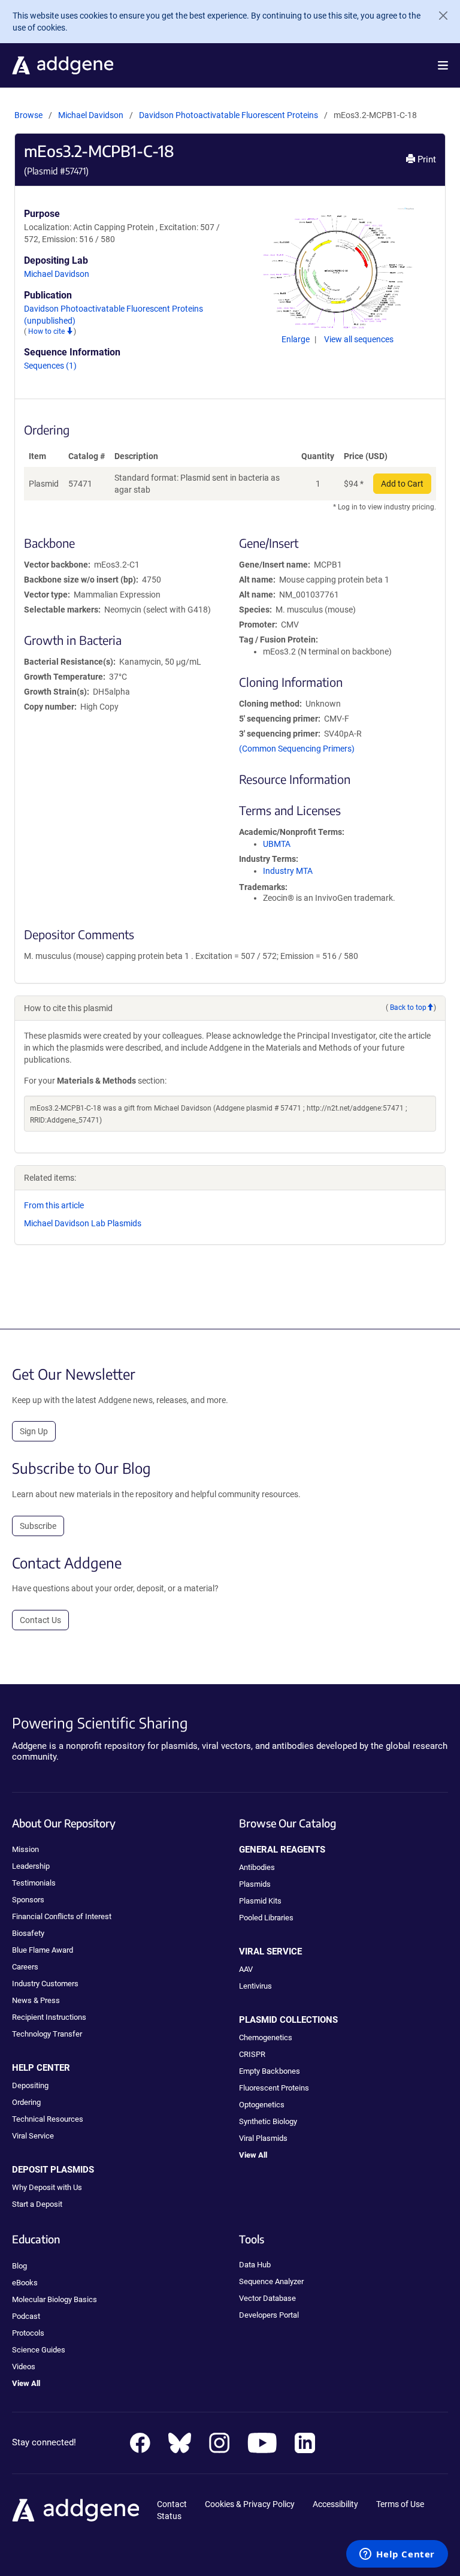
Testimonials (34, 1883)
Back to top (408, 1008)
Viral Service (33, 2136)
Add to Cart (402, 484)
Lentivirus (255, 1986)
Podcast (26, 2316)
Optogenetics (262, 2105)
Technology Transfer (47, 2034)
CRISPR (252, 2054)
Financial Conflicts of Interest (62, 1916)
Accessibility (335, 2504)
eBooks (25, 2283)
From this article (54, 1205)
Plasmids (255, 1884)
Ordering (26, 2102)
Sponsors (28, 1900)
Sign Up (34, 1431)
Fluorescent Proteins (274, 2088)
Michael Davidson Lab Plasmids (83, 1223)
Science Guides (39, 2350)
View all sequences (359, 339)
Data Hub (255, 2265)
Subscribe (38, 1526)
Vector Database (267, 2298)
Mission (25, 1849)
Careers (25, 1967)
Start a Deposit (37, 2204)
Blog (19, 2266)
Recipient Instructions (49, 2017)
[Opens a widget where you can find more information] (397, 2555)
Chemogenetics (266, 2037)
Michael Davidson (91, 115)
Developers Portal (269, 2315)
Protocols (28, 2333)
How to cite (47, 331)
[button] (443, 65)
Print (426, 159)
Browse (28, 115)
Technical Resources (48, 2119)
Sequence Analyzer (271, 2281)
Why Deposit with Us (47, 2187)
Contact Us (40, 1620)
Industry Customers (45, 1984)
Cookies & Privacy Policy (250, 2504)
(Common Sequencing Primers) (297, 749)
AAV (246, 1969)
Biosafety (28, 1933)
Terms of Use (400, 2504)
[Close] (438, 16)
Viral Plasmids (263, 2138)
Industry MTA (288, 871)
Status (169, 2516)
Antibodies (257, 1867)
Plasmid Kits (260, 1901)
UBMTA (277, 844)
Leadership (31, 1866)
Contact (172, 2504)
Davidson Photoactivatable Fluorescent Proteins (229, 115)
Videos (24, 2367)
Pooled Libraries (266, 1918)
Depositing (30, 2085)
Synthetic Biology (268, 2121)
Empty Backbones (270, 2071)
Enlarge (296, 339)
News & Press (36, 2000)
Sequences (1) (50, 366)
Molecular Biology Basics (55, 2299)
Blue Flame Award (43, 1950)
